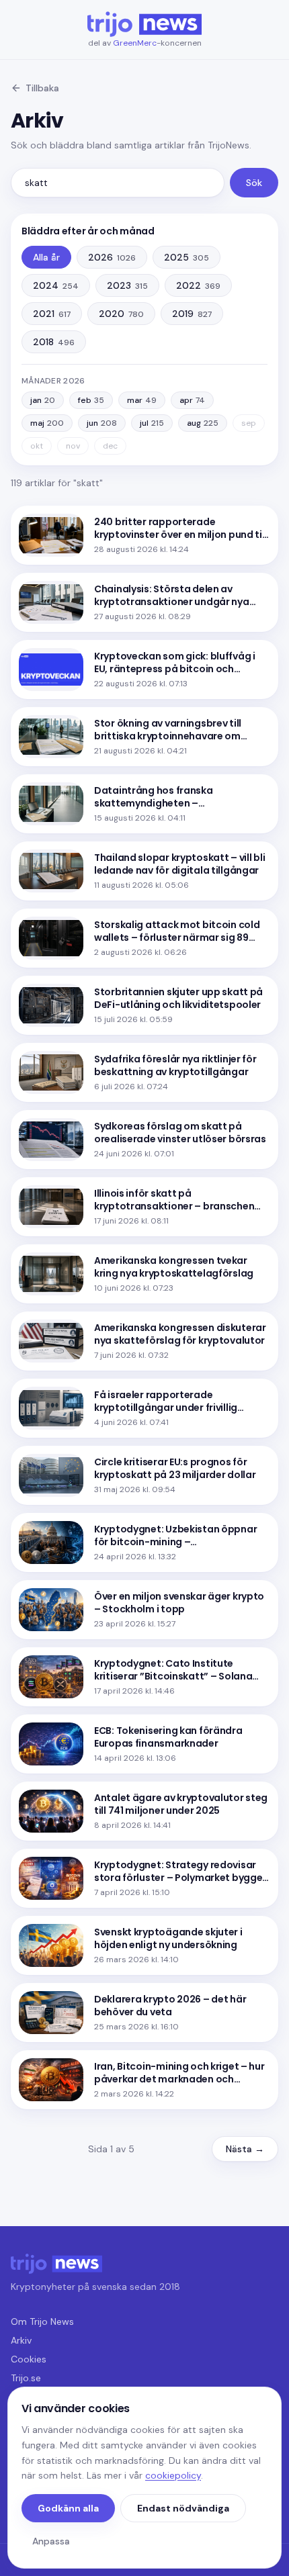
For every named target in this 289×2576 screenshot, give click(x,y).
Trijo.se (26, 2378)
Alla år (46, 257)
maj (47, 423)
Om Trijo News (42, 2321)
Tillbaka (42, 88)
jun (102, 423)
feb (91, 400)
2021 (52, 314)
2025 (187, 257)
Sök (254, 183)
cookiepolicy (173, 2475)
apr (192, 400)
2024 (56, 285)
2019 (192, 314)
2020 (121, 314)
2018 (54, 342)
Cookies (29, 2359)
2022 (198, 285)
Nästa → (245, 2149)
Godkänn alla (68, 2508)
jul (152, 423)
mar (142, 400)
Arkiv (21, 2340)
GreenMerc (135, 43)
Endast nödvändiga (183, 2508)
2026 (112, 257)
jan (43, 400)
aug (203, 423)
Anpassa (51, 2541)
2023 (127, 285)
